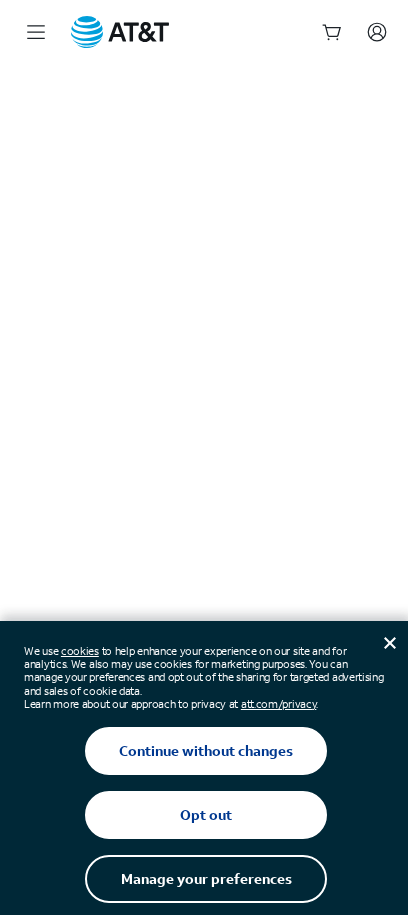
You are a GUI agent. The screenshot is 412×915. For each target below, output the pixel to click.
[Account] (377, 32)
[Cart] (332, 32)
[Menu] (36, 32)
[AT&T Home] (120, 32)
